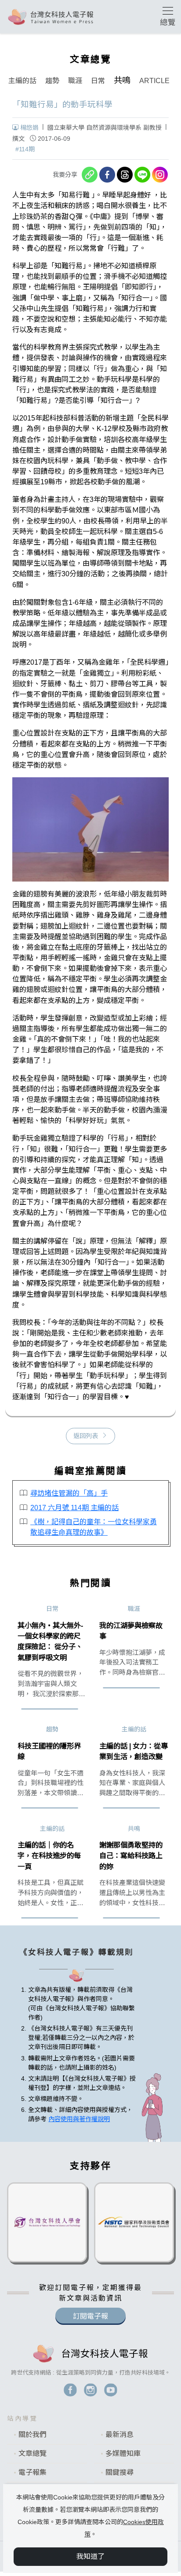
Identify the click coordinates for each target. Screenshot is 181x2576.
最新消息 (119, 2435)
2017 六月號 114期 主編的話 (74, 1508)
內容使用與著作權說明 (79, 2119)
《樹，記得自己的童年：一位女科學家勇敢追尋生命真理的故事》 (94, 1527)
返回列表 (86, 1436)
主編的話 (22, 81)
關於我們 (33, 2435)
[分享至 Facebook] (107, 175)
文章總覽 (33, 2453)
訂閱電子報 (90, 2316)
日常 (98, 81)
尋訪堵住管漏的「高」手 (69, 1493)
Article (154, 81)
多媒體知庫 (123, 2453)
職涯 (75, 81)
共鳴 (122, 80)
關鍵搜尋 (119, 2472)
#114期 (25, 149)
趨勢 (52, 81)
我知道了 (90, 2556)
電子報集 (33, 2472)
